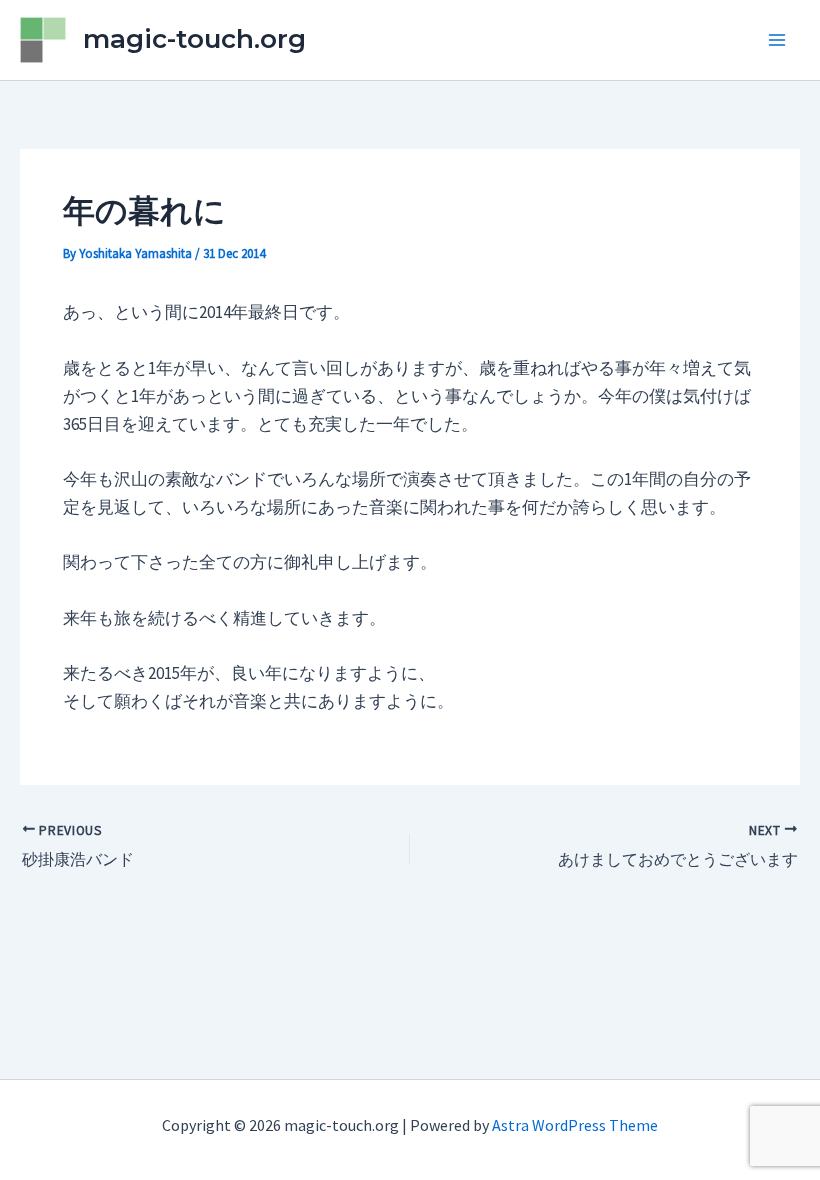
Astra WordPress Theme (575, 1125)
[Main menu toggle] (778, 40)
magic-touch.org (194, 39)
